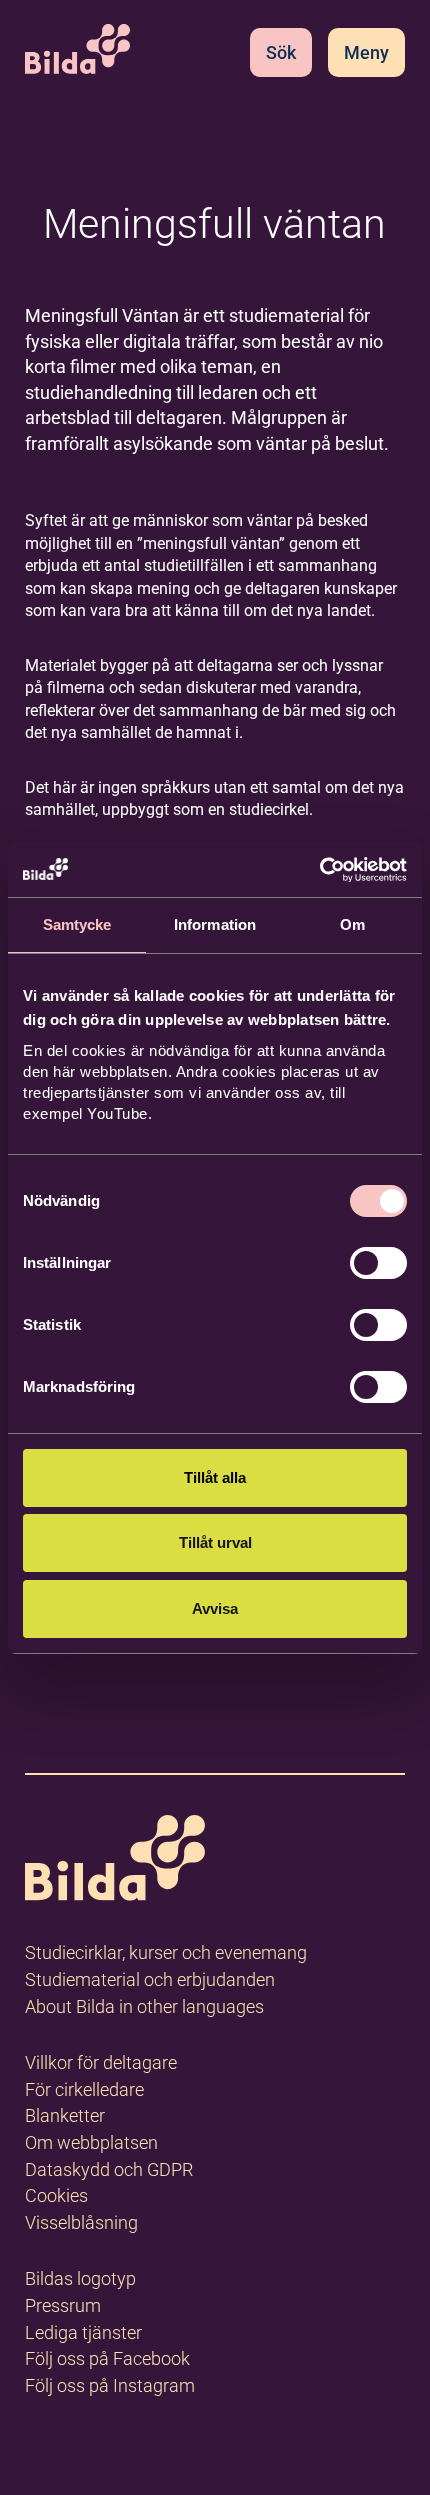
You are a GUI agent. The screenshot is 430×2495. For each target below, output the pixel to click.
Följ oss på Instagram (110, 2385)
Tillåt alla (215, 1477)
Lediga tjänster (83, 2332)
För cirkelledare (84, 2089)
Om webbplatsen (91, 2142)
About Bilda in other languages (144, 2006)
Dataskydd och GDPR (109, 2169)
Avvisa (215, 1608)
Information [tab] (215, 924)
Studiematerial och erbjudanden (150, 1979)
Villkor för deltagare (101, 2062)
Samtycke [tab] (77, 924)
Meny (366, 52)
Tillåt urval (215, 1542)
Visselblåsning (81, 2222)
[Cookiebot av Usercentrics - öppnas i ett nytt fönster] (319, 870)
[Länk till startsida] (115, 1861)
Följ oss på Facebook (107, 2358)
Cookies (56, 2195)
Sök (281, 52)
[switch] (378, 1263)
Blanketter (65, 2115)
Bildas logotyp (80, 2278)
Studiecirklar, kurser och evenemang (166, 1952)
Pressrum (63, 2305)
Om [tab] (352, 924)
